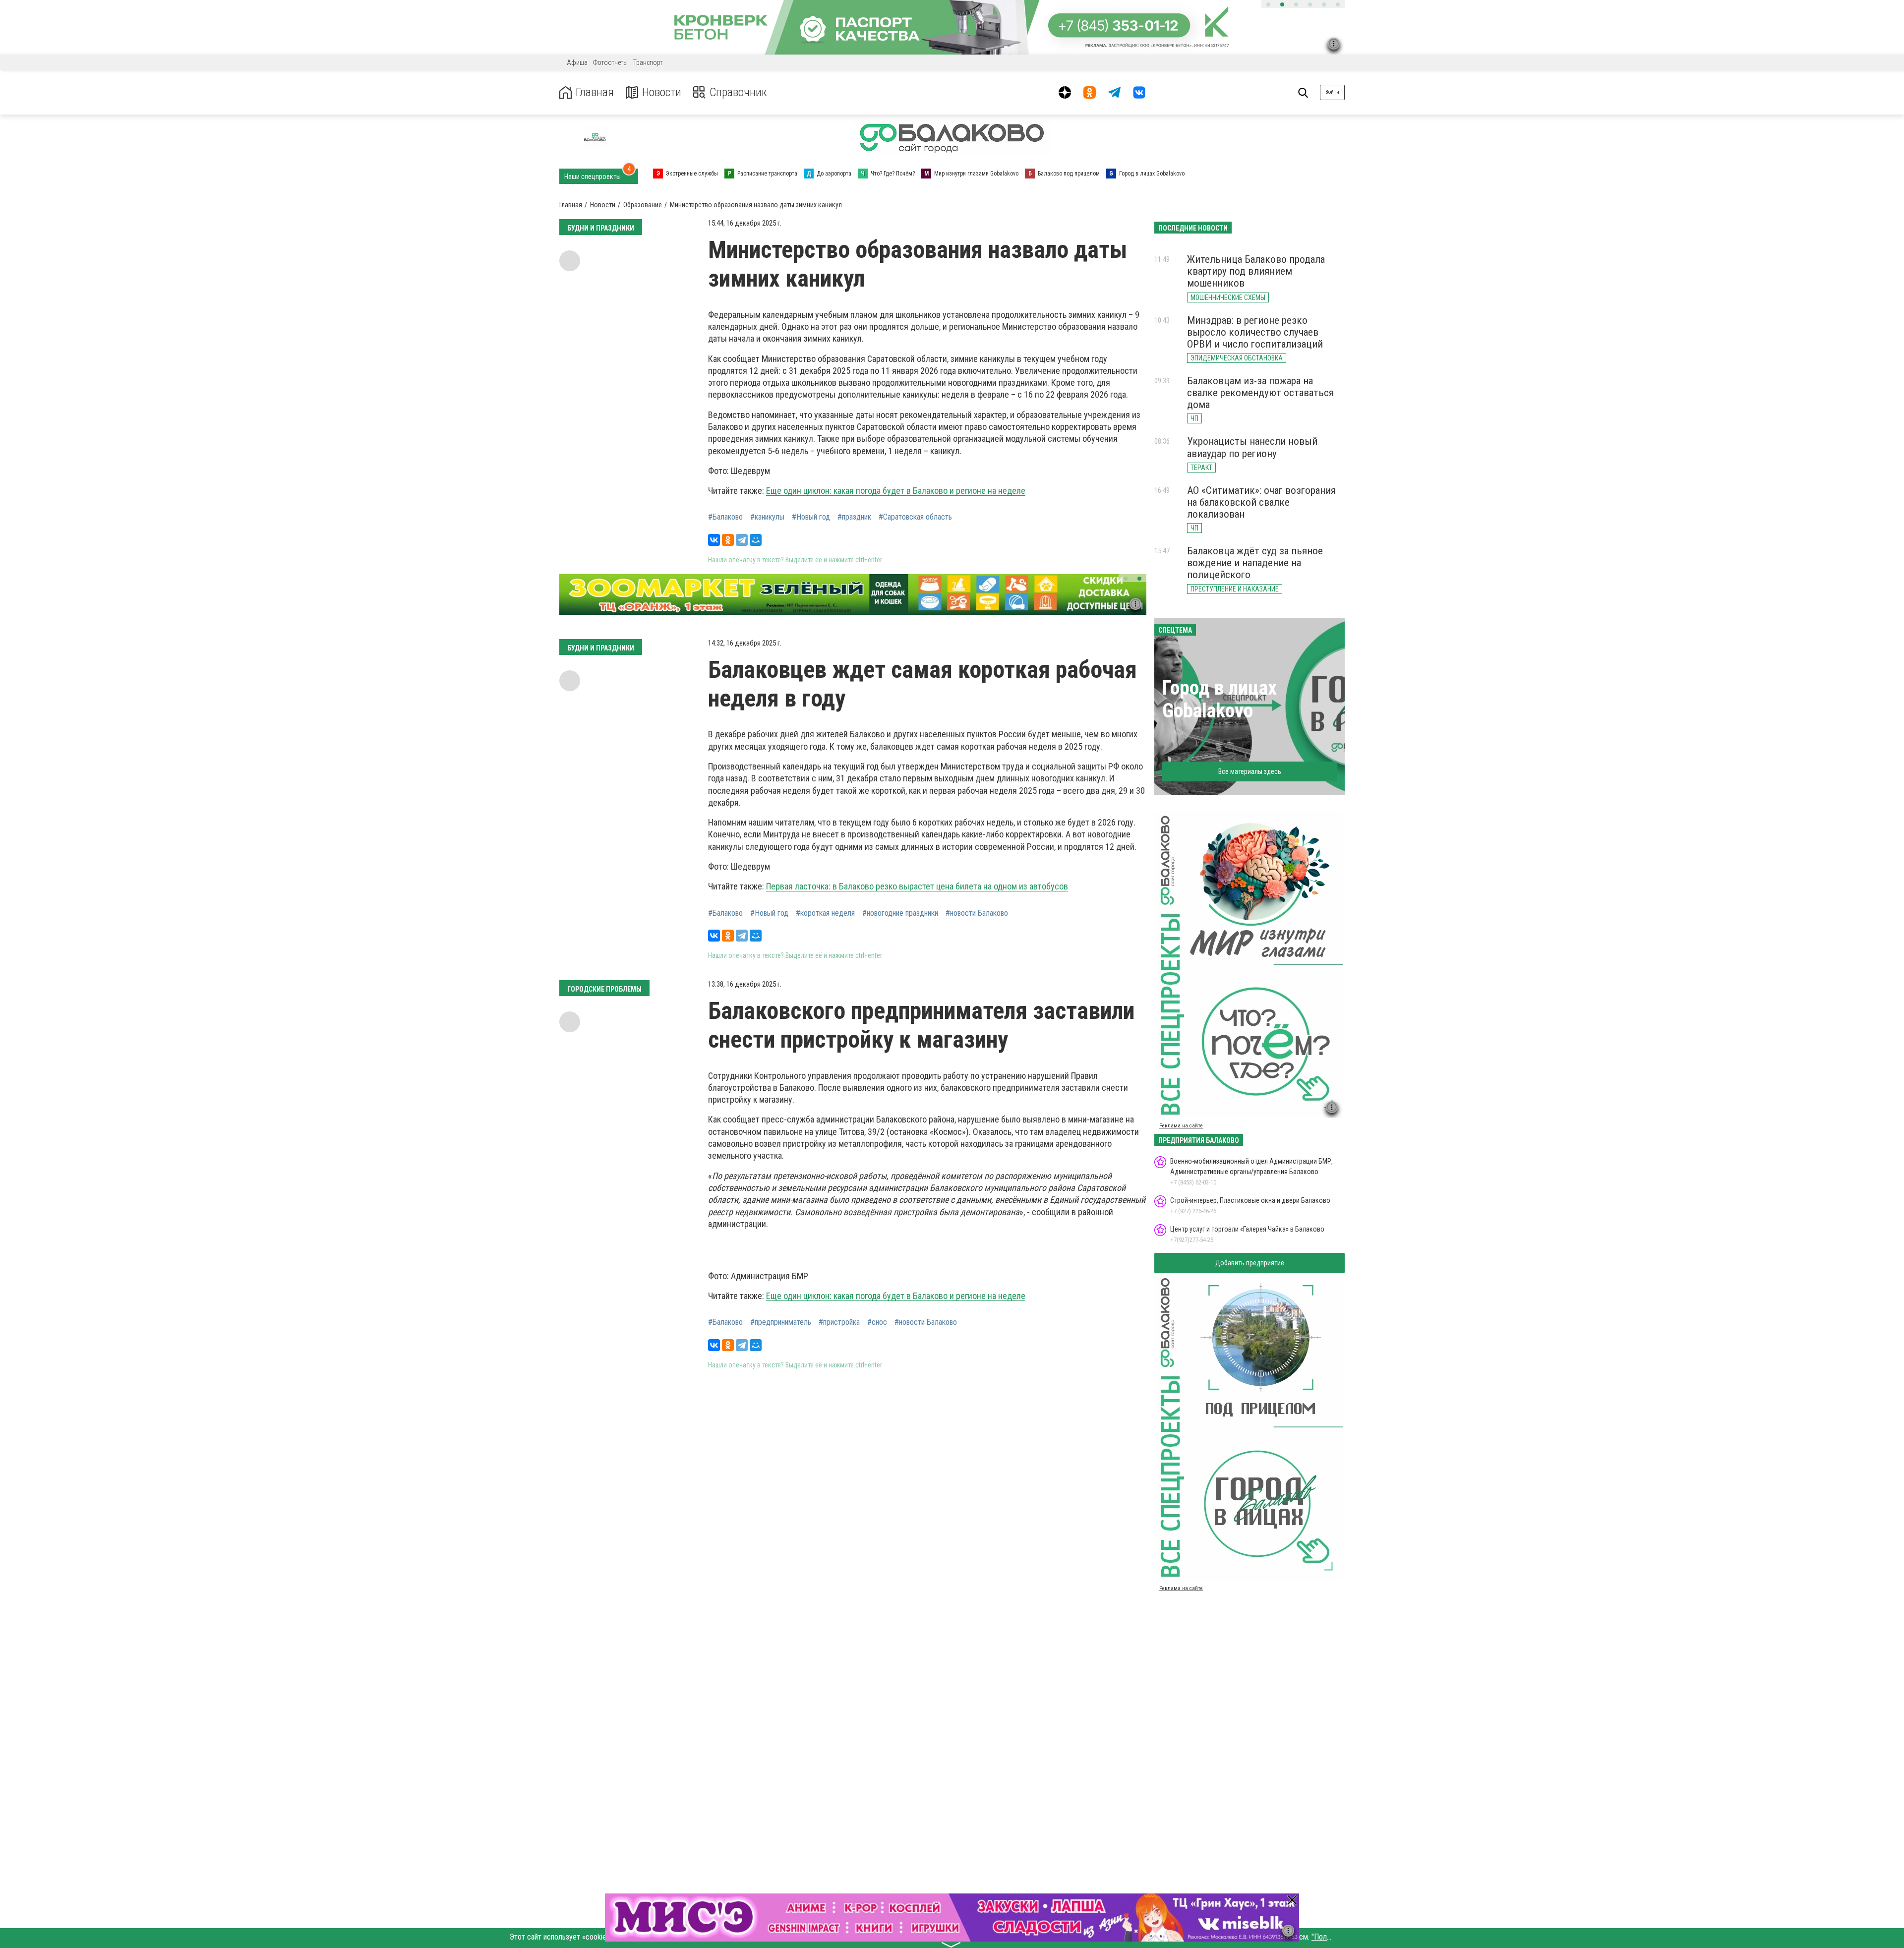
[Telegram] (742, 540)
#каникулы (767, 517)
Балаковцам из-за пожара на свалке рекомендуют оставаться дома (1260, 393)
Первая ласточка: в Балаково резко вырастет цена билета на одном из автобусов (917, 886)
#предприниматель (781, 1322)
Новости (662, 92)
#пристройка (839, 1322)
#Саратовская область (915, 517)
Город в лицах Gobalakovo (1220, 699)
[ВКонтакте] (714, 540)
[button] (1268, 4)
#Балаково (725, 517)
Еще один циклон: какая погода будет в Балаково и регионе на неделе (896, 491)
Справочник (738, 92)
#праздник (854, 517)
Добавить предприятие (1250, 1263)
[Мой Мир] (756, 540)
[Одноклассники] (728, 540)
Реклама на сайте (1181, 1126)
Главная (595, 92)
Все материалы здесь (1250, 771)
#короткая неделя (825, 913)
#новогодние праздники (900, 913)
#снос (877, 1322)
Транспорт (648, 62)
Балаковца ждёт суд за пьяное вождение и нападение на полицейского (1255, 563)
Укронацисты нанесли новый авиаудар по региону (1252, 447)
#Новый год (811, 517)
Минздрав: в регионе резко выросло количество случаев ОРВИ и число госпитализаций (1255, 332)
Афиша (577, 62)
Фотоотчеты (610, 62)
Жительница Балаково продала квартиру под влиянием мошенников (1256, 271)
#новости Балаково (977, 913)
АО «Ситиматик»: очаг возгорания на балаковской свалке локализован (1261, 502)
